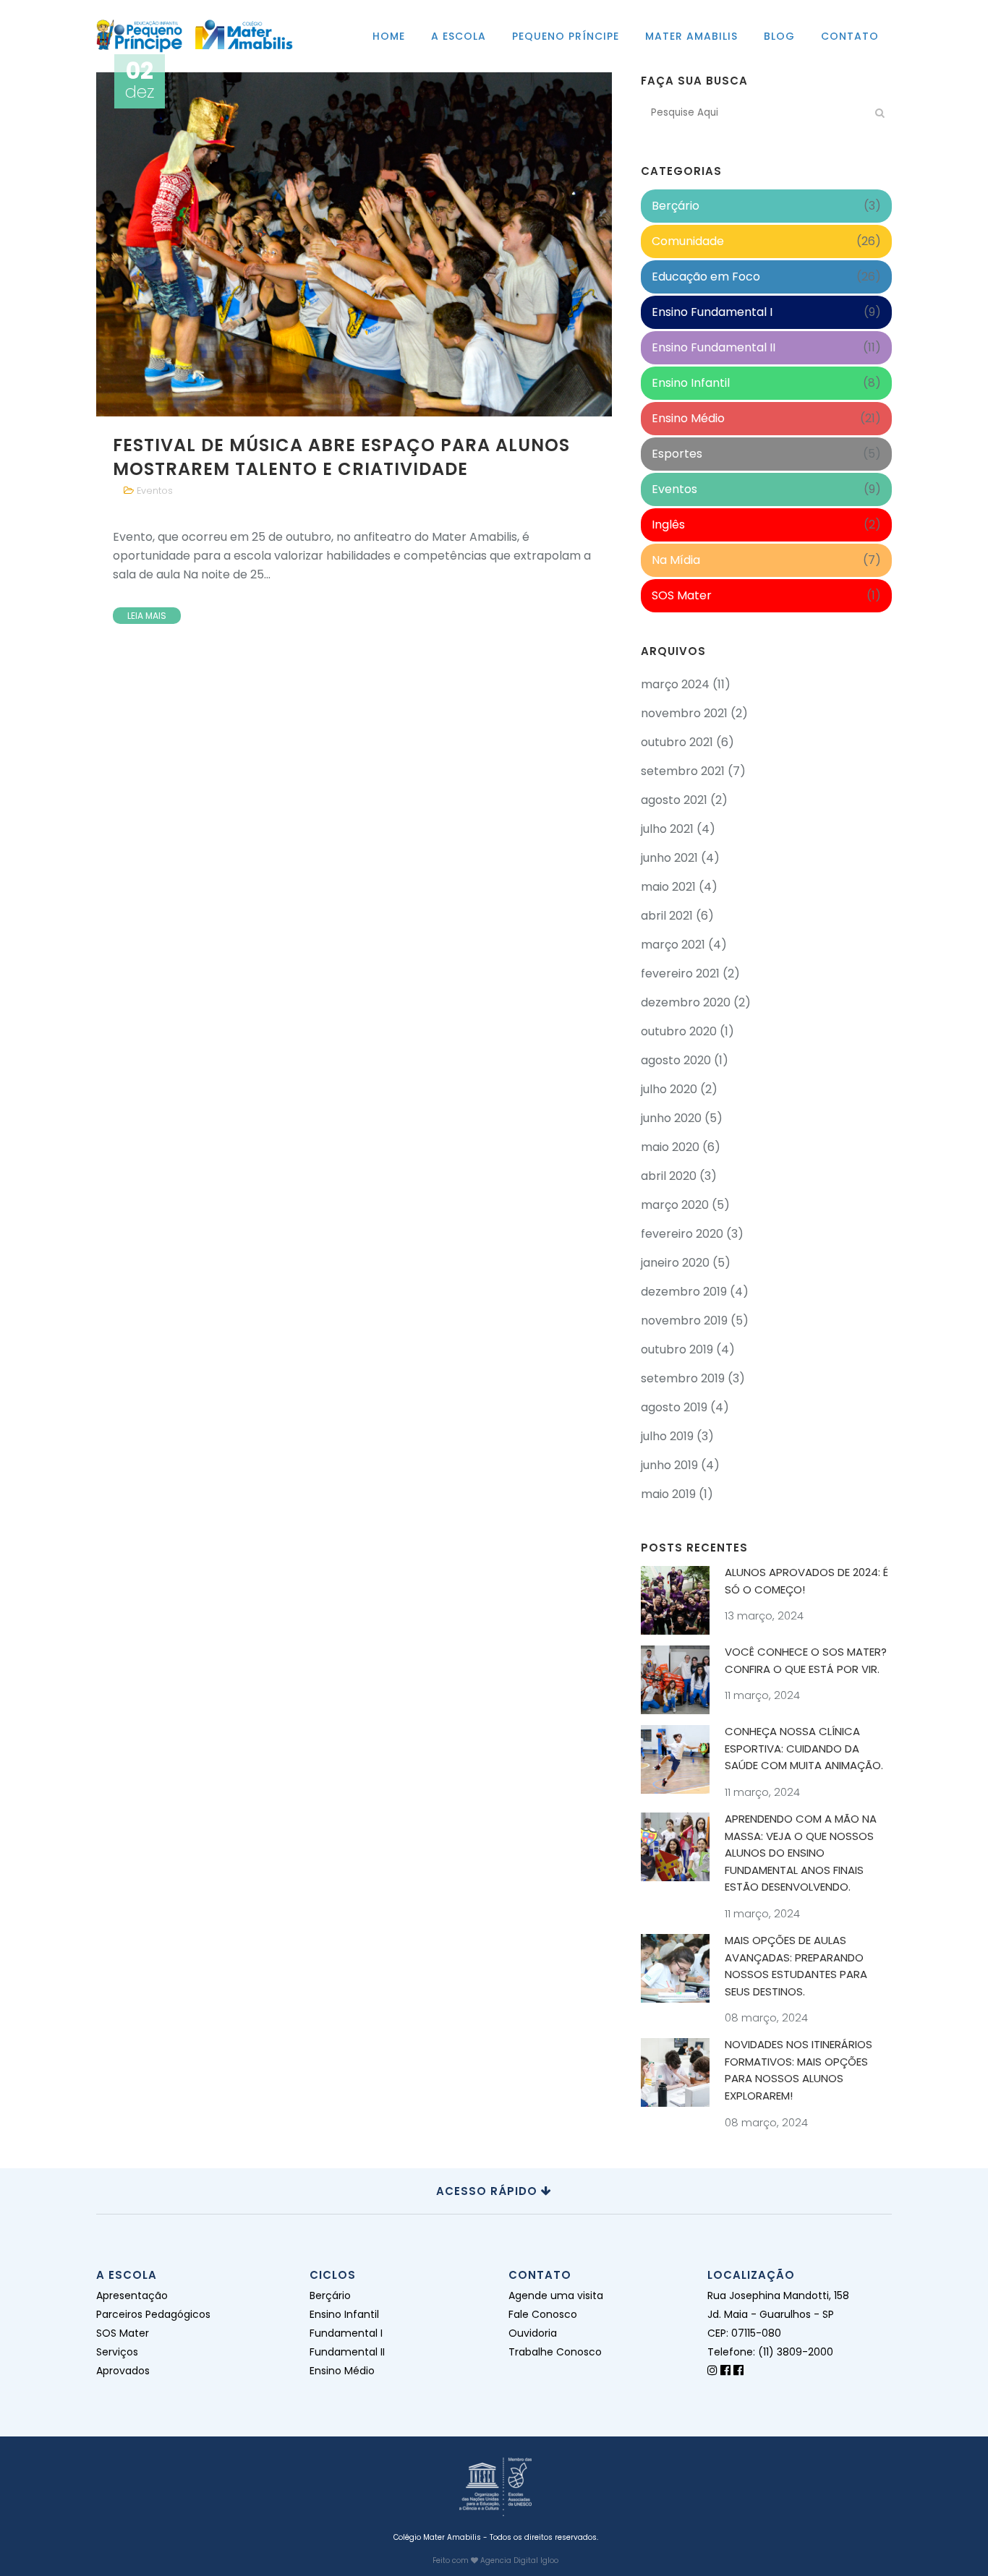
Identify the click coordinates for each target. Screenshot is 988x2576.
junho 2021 (669, 858)
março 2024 (675, 684)
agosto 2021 (674, 800)
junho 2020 (671, 1118)
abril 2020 (669, 1176)
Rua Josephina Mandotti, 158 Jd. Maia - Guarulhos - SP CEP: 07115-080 (778, 2314)
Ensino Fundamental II (714, 347)
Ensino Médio (688, 418)
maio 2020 (670, 1147)
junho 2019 (669, 1465)
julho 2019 (667, 1436)
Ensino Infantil (691, 383)
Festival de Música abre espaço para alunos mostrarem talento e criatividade (341, 457)
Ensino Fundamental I (712, 312)
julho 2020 (669, 1089)
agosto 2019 (674, 1407)
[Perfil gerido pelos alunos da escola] (712, 2370)
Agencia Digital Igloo (519, 2560)
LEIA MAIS (147, 616)
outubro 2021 (677, 742)
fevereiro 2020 (682, 1234)
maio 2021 (668, 887)
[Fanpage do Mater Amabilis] (738, 2370)
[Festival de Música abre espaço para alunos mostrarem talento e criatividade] (354, 244)
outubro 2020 (679, 1031)
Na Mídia (676, 560)
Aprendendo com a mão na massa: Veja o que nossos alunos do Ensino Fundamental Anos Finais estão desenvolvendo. (801, 1853)
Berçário (676, 206)
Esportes (677, 454)
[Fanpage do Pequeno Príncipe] (725, 2370)
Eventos (155, 491)
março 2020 (675, 1205)
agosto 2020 (676, 1060)
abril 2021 (667, 916)
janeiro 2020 (675, 1263)
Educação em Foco (706, 277)
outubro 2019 (677, 1349)
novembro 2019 (684, 1321)
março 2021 (673, 945)
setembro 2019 (683, 1378)
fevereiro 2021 (680, 974)
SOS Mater (682, 595)
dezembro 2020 (686, 1002)
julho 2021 (667, 829)
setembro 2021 (683, 771)
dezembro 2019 (684, 1292)
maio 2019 (668, 1494)
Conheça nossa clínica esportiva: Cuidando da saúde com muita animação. (804, 1748)
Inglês (668, 525)
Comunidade (688, 241)
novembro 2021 (684, 713)
